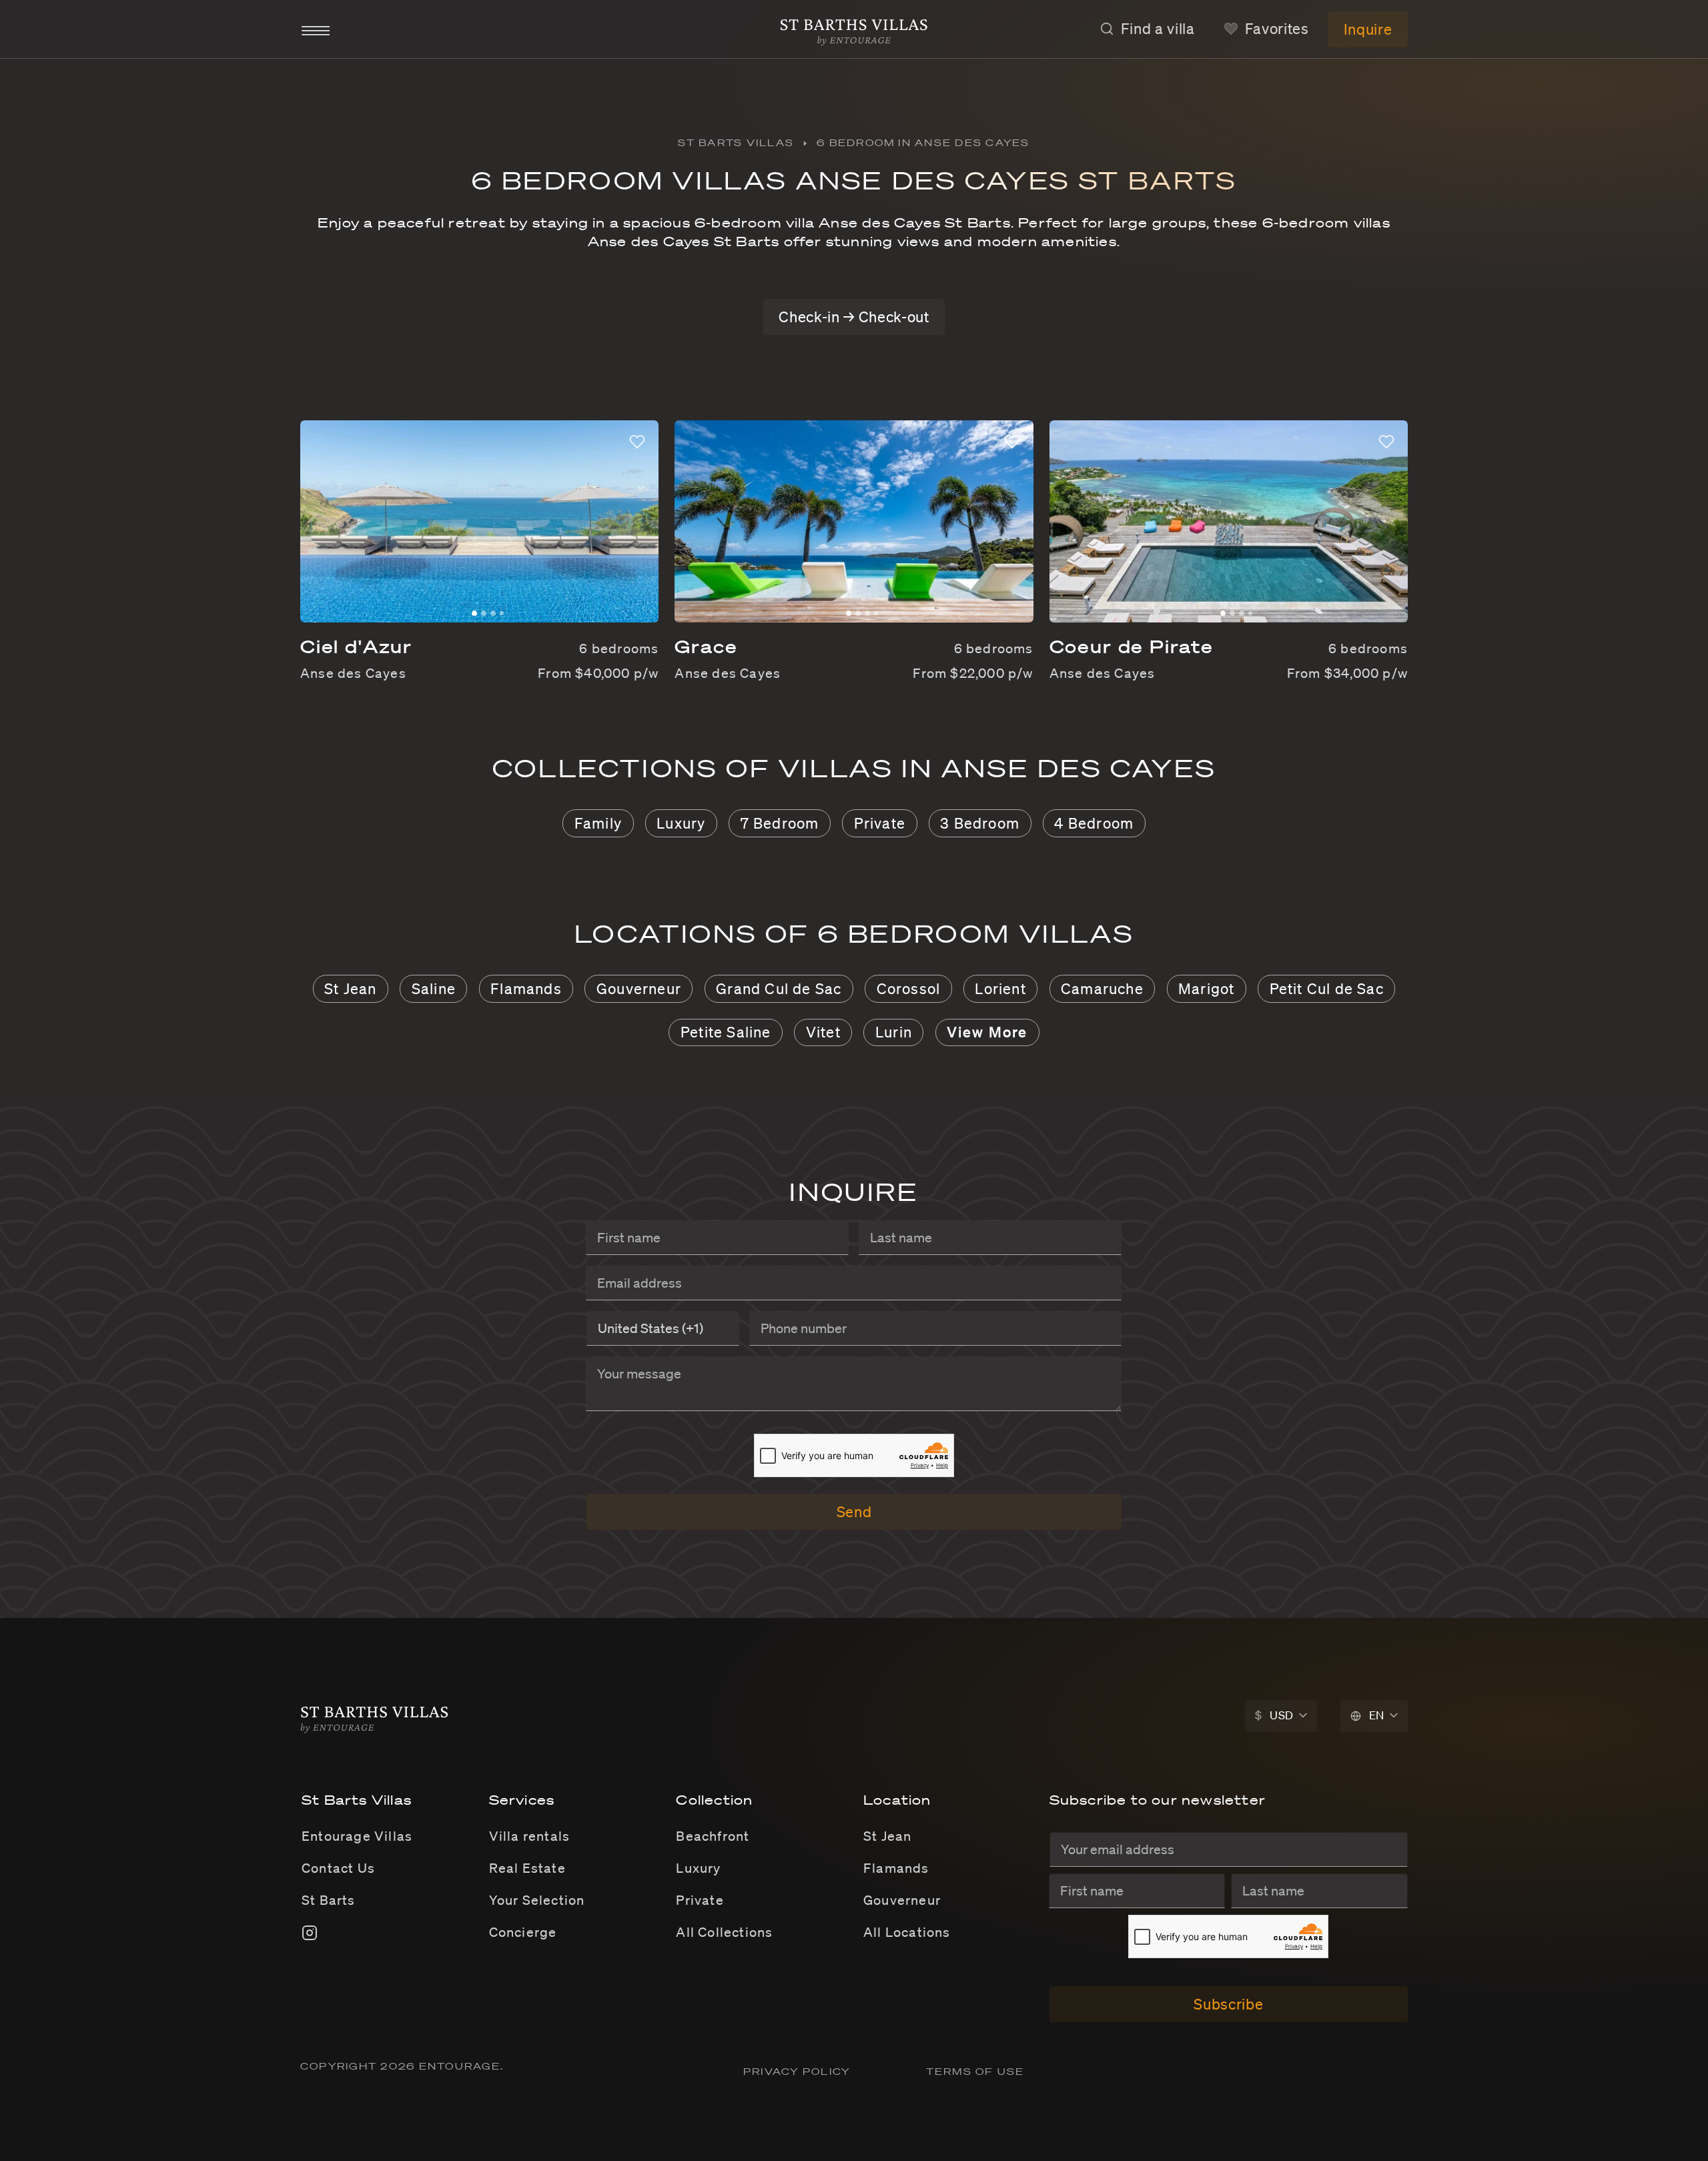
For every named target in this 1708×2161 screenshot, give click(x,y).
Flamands (526, 988)
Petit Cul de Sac (1327, 988)
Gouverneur (639, 988)
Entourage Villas (357, 1836)
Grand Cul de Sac (779, 988)
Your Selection (537, 1900)
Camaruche (1102, 988)
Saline (434, 988)
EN (1377, 1715)
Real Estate (527, 1868)
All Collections (724, 1932)
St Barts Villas (736, 143)
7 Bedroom (780, 823)
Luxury (681, 823)
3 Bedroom (980, 823)
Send (854, 1511)
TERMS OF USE (975, 2072)
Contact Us (338, 1868)
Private (880, 823)
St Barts (329, 1900)
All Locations (907, 1932)
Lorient (1000, 988)
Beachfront (713, 1836)
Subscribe (1228, 2004)
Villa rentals (530, 1836)
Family (598, 823)
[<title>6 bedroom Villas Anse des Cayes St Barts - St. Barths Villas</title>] (375, 1715)
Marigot (1206, 988)
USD (1274, 1715)
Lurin (894, 1032)
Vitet (823, 1032)
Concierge (523, 1932)
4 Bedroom (1094, 823)
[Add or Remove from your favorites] (637, 442)
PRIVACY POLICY (799, 2072)
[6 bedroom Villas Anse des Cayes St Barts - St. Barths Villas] (854, 28)
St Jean (350, 988)
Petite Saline (726, 1032)
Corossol (909, 988)
